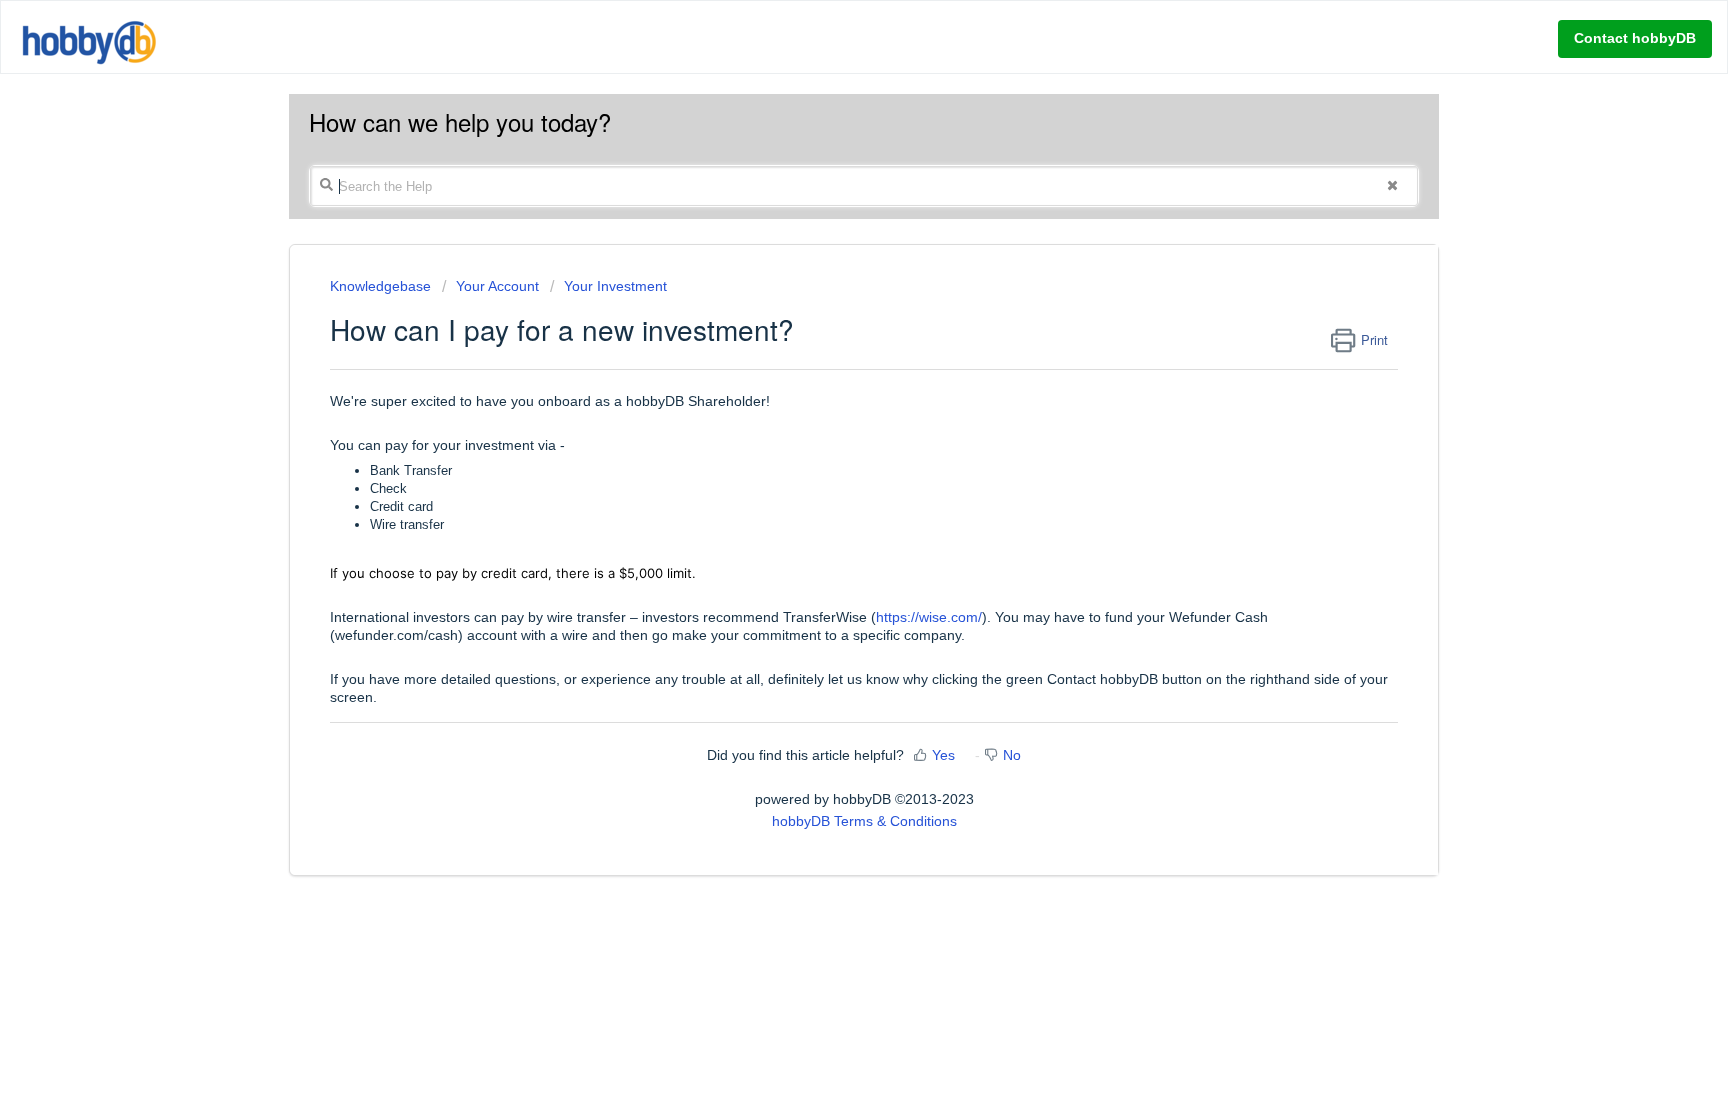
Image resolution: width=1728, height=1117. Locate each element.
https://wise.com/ (929, 617)
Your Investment (615, 286)
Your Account (497, 286)
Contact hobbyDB (1635, 38)
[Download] (827, 296)
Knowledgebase (382, 286)
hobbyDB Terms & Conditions (864, 821)
